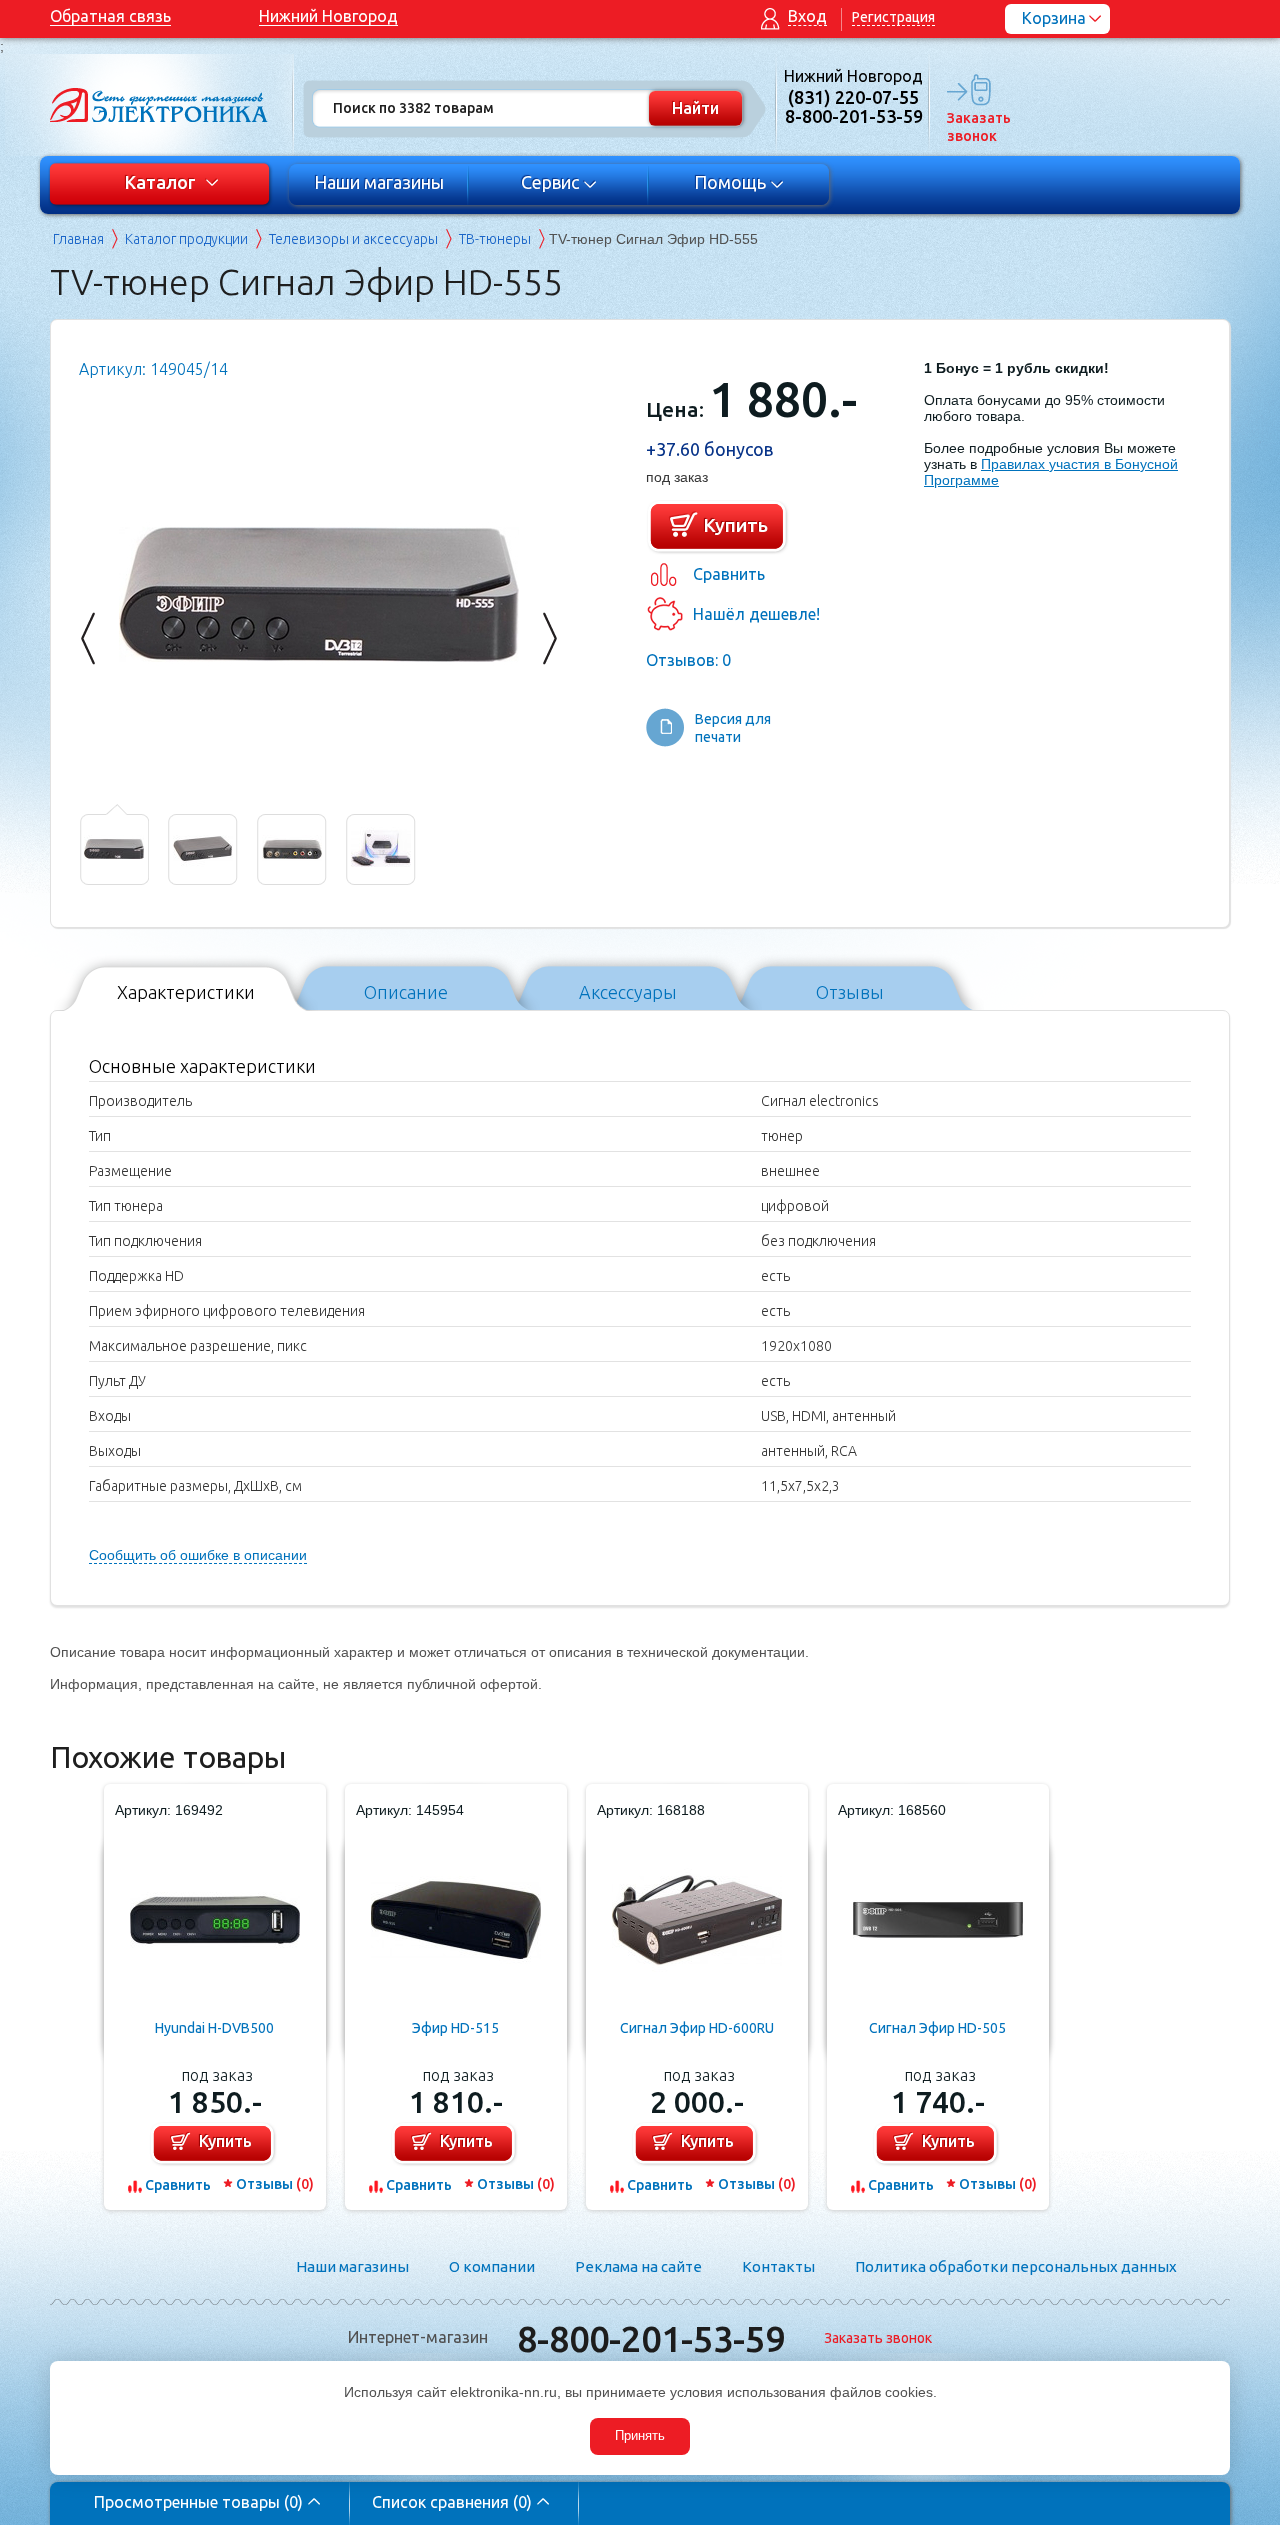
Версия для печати (733, 728)
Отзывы (850, 991)
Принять (640, 2435)
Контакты (778, 2266)
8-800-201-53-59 (651, 2338)
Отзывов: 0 (688, 660)
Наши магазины (379, 182)
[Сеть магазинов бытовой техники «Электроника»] (160, 105)
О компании (492, 2266)
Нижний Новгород (328, 16)
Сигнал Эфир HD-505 (937, 2028)
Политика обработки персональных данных (1016, 2266)
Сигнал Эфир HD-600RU (697, 2028)
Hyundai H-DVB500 (214, 2028)
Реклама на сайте (638, 2266)
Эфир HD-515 (455, 2028)
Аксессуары (628, 991)
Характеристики (186, 991)
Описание (406, 991)
